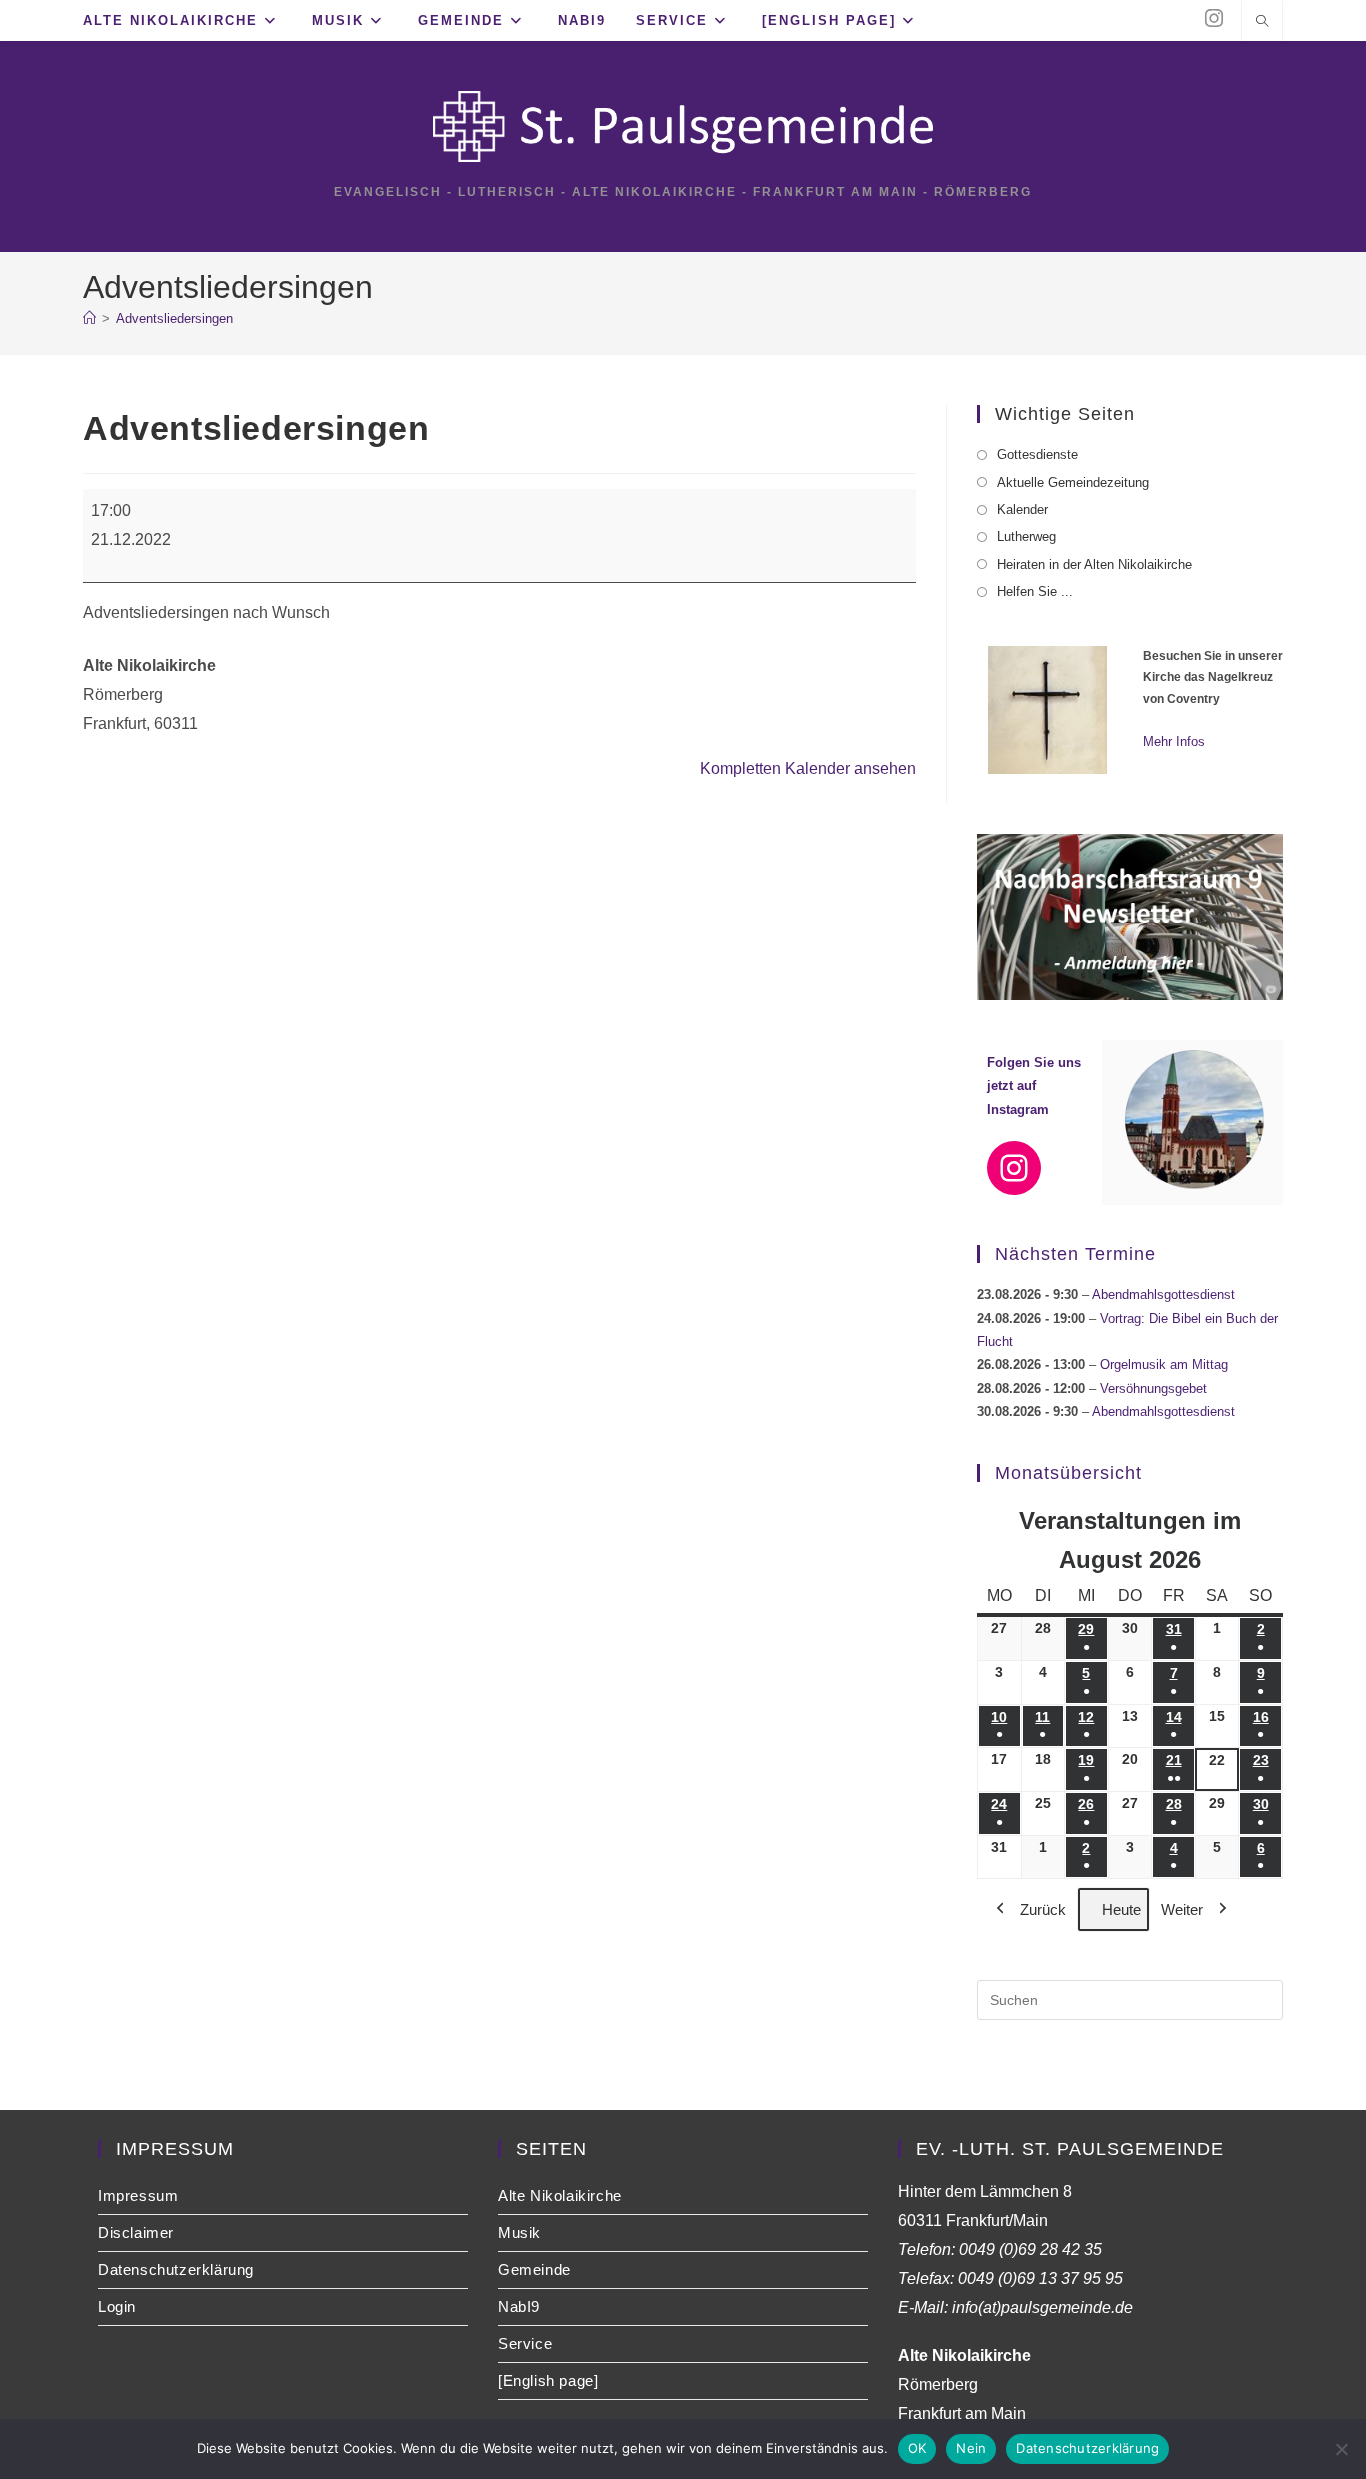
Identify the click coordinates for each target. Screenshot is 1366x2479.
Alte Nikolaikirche (560, 2195)
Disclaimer (136, 2232)
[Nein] (1341, 2449)
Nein (971, 2448)
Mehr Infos (1174, 741)
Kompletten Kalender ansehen (808, 768)
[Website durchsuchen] (1262, 23)
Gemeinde (534, 2269)
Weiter (1182, 1909)
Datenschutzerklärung (176, 2269)
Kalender (1022, 509)
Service (525, 2343)
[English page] (548, 2380)
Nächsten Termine (1075, 1254)
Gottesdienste (1037, 454)
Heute (1121, 1909)
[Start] (89, 318)
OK (917, 2448)
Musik (519, 2232)
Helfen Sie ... (1035, 591)
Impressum (138, 2195)
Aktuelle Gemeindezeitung (1073, 482)
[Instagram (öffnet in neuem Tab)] (1214, 18)
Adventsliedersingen (174, 318)
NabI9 (519, 2306)
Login (117, 2306)
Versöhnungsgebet (1153, 1388)
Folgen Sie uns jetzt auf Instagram (1034, 1086)
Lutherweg (1026, 536)
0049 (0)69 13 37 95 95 (1040, 2278)
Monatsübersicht (1068, 1473)
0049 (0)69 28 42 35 (1030, 2249)
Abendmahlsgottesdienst (1163, 1294)
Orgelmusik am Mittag (1164, 1364)
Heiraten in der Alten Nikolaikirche (1094, 564)
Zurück (1043, 1909)
